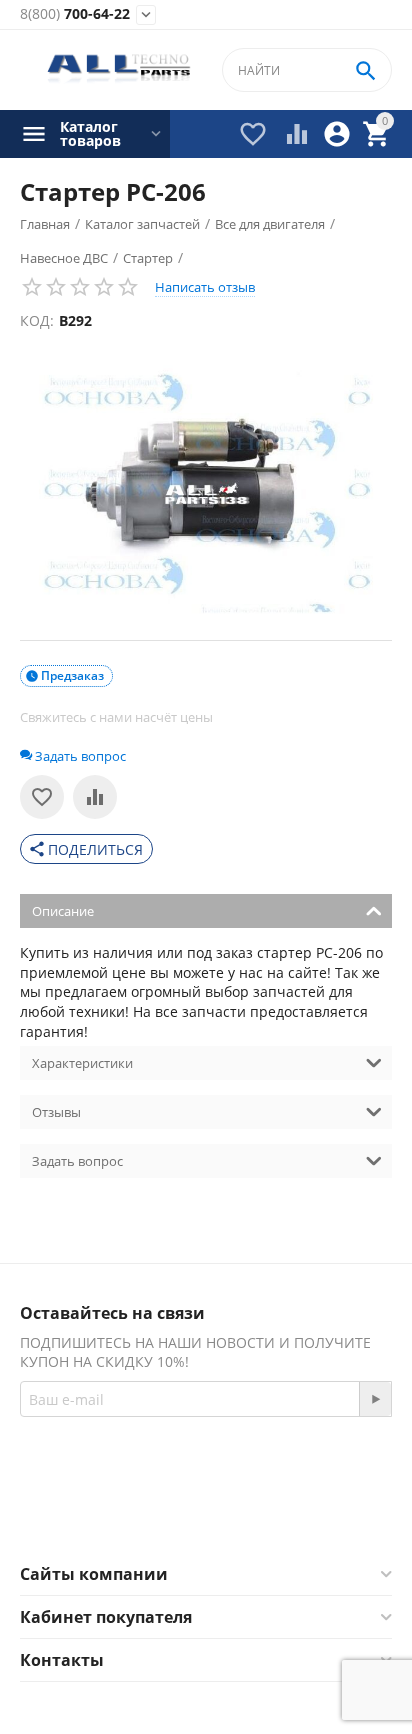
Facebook (178, 1515)
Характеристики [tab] (82, 1063)
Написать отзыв (205, 287)
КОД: (37, 320)
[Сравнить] (95, 797)
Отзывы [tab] (56, 1112)
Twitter (285, 1515)
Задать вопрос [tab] (77, 1161)
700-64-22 (75, 14)
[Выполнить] (375, 1399)
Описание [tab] (63, 911)
